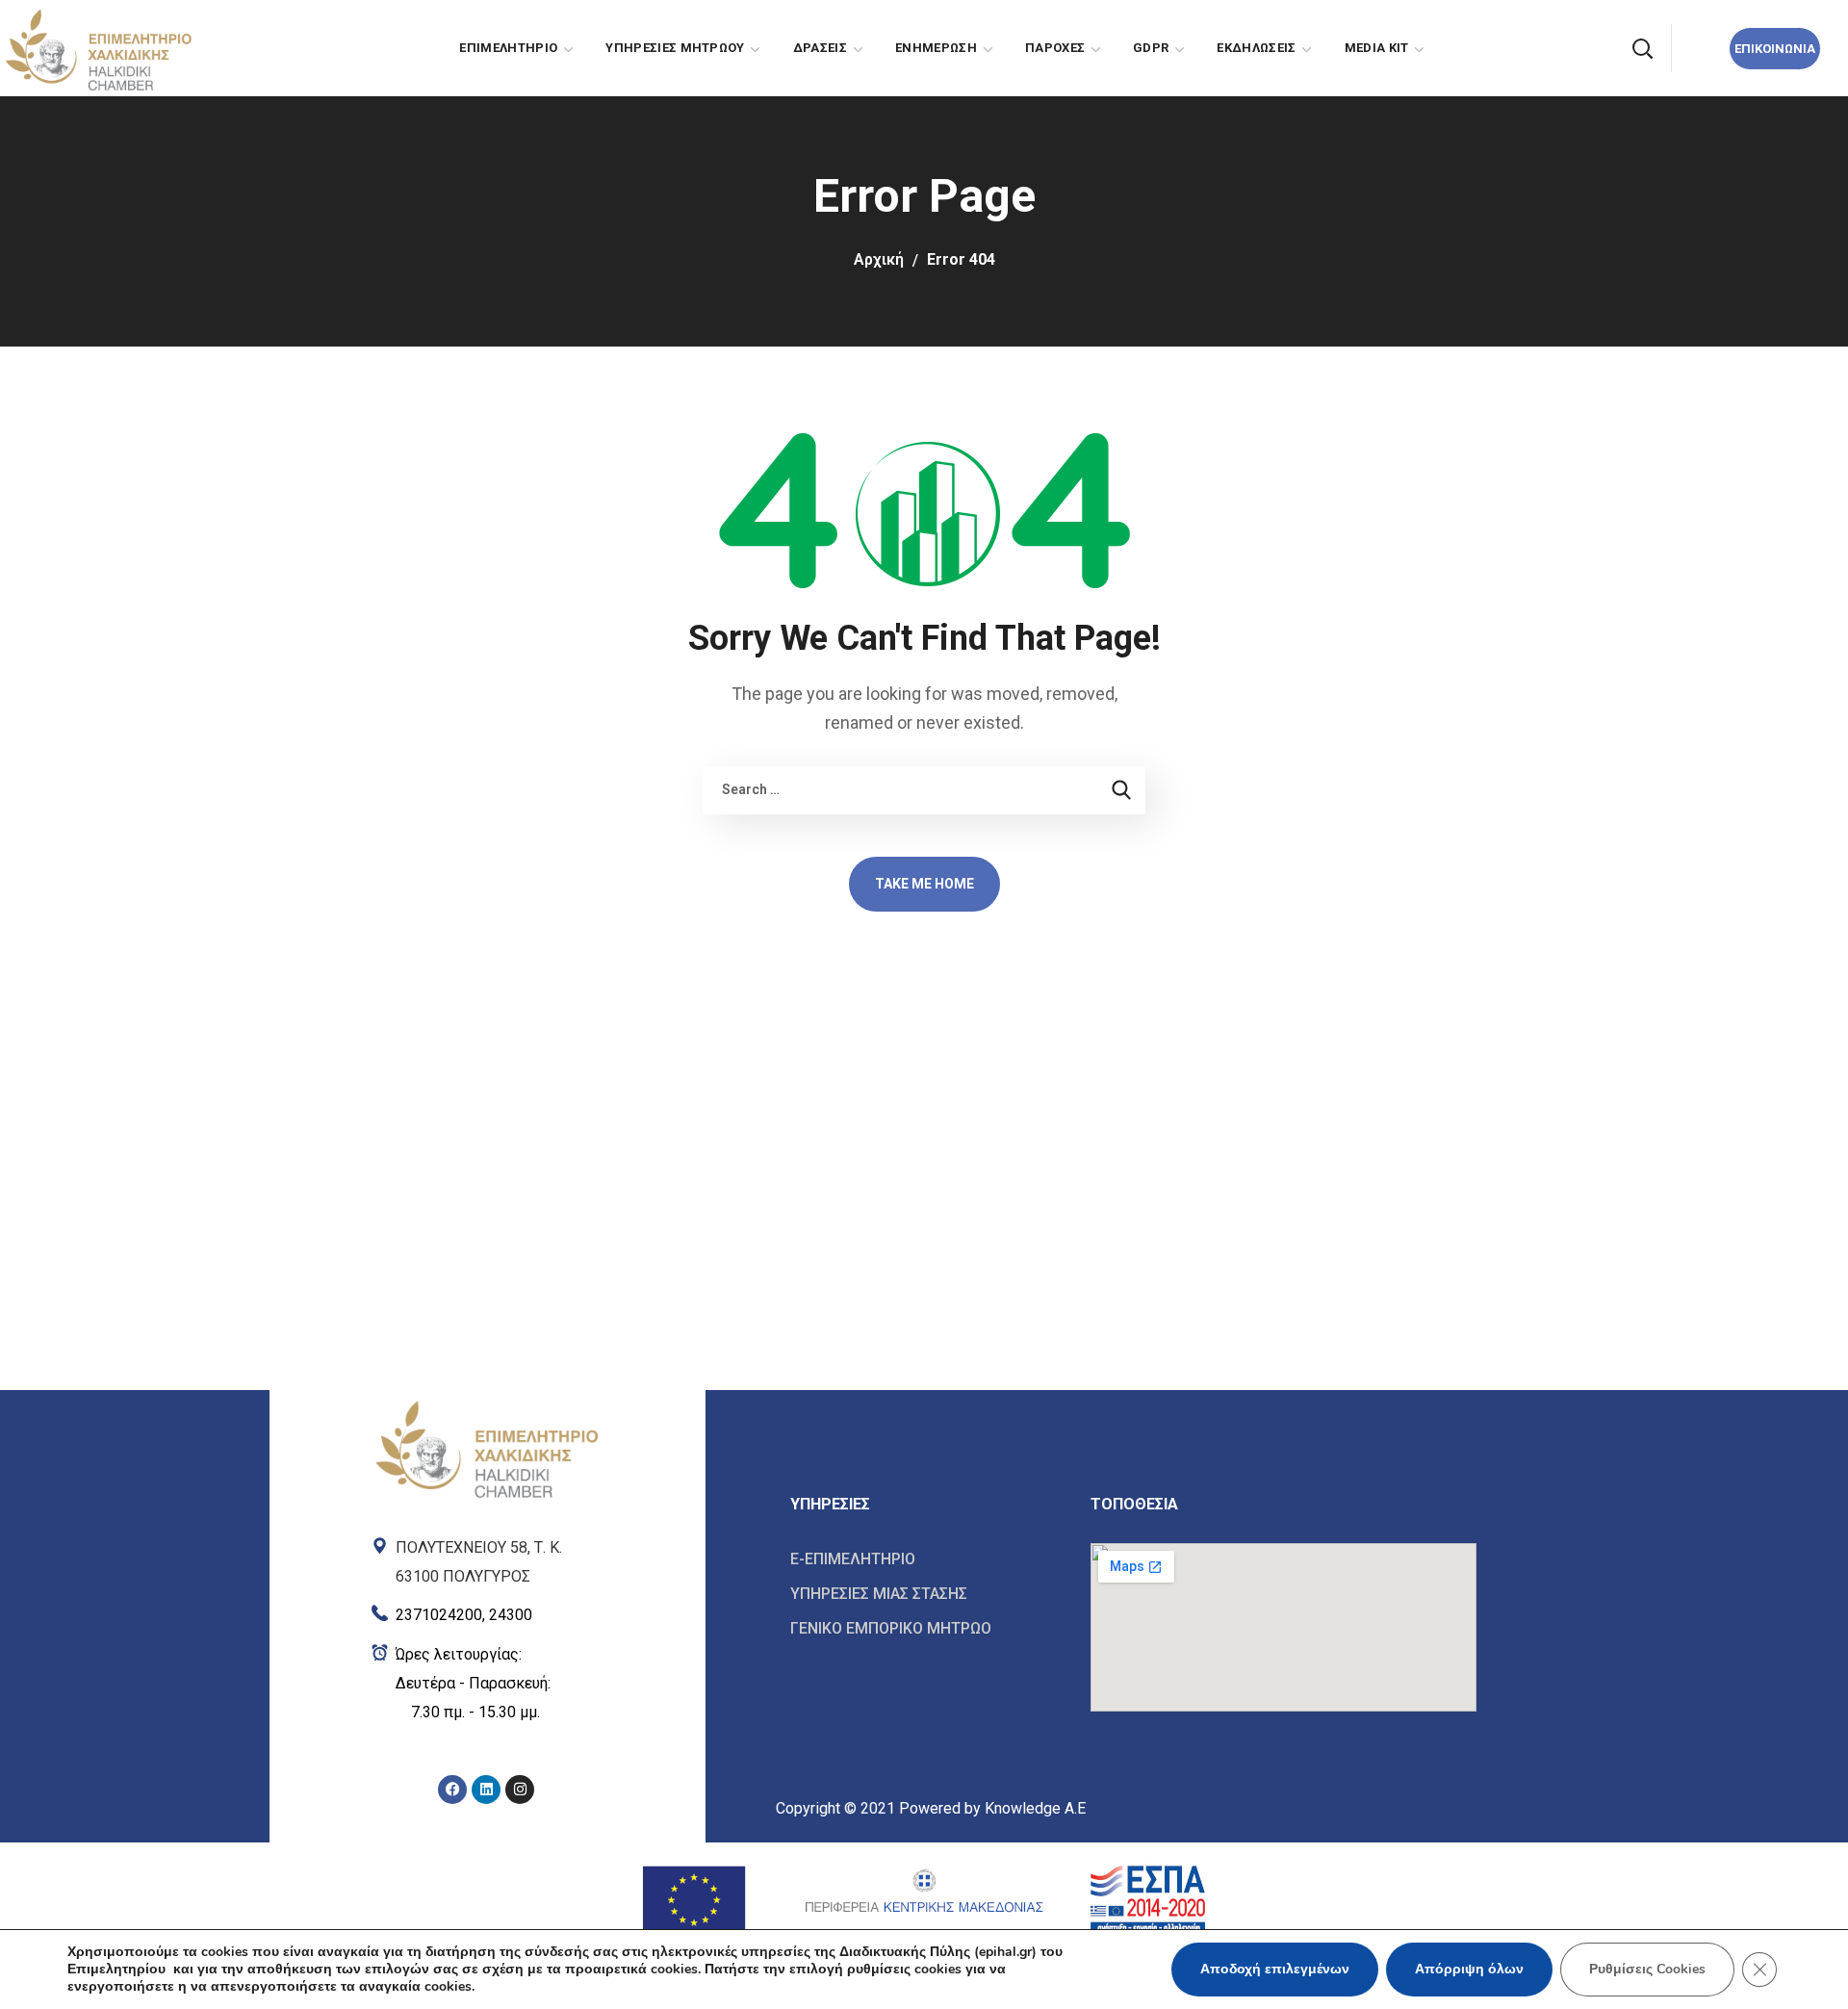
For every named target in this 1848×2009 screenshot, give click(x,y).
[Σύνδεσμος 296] (487, 1611)
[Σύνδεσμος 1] (97, 47)
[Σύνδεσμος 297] (487, 1684)
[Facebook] (452, 1790)
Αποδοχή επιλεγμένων (1275, 1969)
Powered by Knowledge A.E (992, 1808)
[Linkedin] (486, 1790)
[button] (1642, 48)
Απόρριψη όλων (1469, 1969)
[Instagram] (520, 1790)
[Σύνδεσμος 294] (487, 1447)
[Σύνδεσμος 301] (926, 1559)
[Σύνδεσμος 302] (926, 1594)
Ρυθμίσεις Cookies (1647, 1969)
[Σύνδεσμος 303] (926, 1628)
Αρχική (879, 259)
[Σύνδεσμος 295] (487, 1558)
